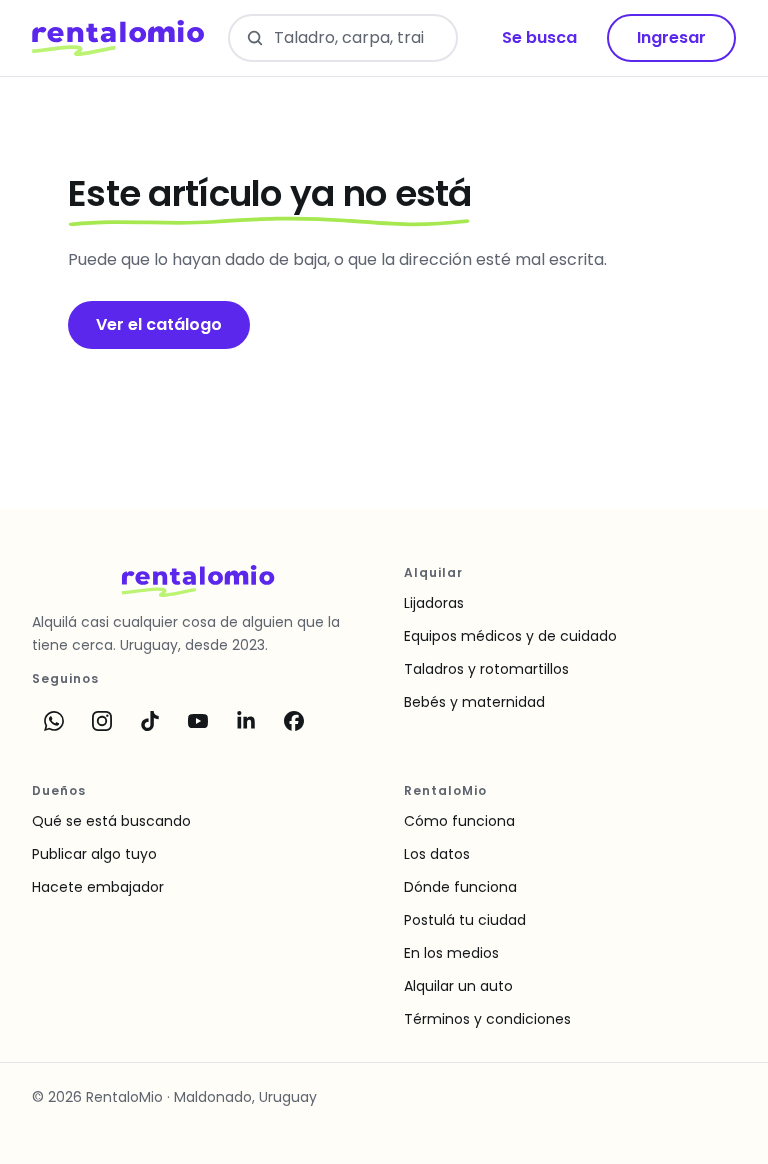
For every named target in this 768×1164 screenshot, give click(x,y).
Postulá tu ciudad (465, 920)
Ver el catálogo (159, 324)
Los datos (437, 854)
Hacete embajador (98, 887)
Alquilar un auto (458, 986)
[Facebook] (294, 721)
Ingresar (671, 37)
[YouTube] (198, 721)
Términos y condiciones (487, 1019)
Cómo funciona (459, 821)
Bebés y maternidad (474, 702)
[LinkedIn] (246, 721)
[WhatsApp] (54, 721)
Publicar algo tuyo (94, 854)
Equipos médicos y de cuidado (510, 636)
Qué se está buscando (111, 821)
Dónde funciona (460, 887)
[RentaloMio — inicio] (118, 38)
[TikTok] (150, 721)
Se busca (539, 37)
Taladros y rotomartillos (486, 669)
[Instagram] (102, 721)
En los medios (451, 953)
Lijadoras (434, 603)
